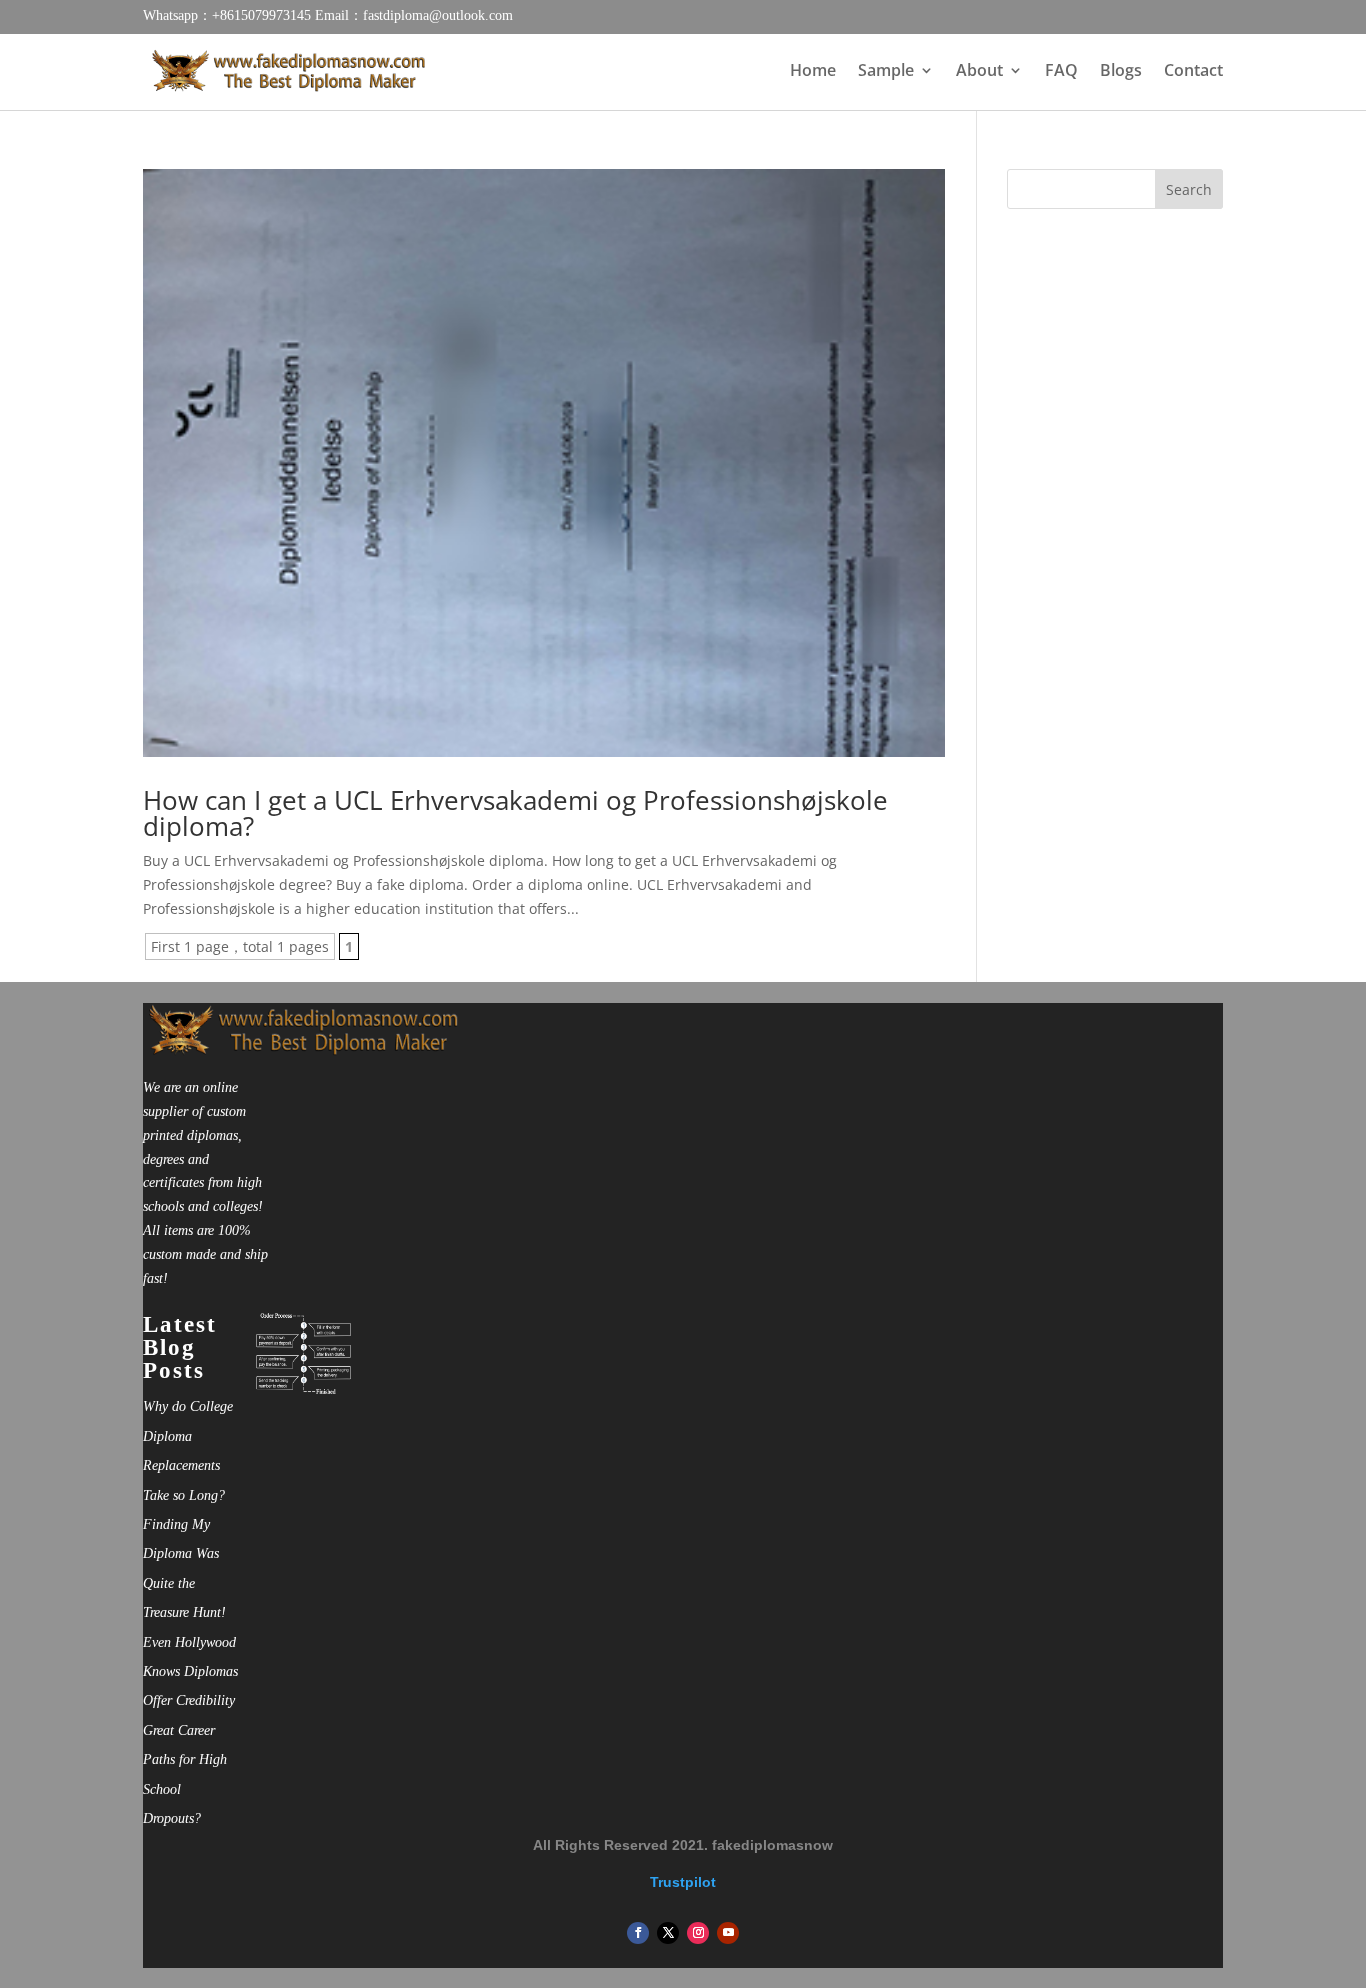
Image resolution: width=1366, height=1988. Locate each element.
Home (813, 72)
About (979, 72)
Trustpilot (683, 1882)
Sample (886, 72)
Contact (1193, 72)
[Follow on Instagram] (698, 1933)
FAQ (1061, 72)
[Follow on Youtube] (728, 1933)
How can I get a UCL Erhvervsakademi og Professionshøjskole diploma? (515, 813)
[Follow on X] (668, 1933)
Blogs (1121, 72)
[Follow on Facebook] (638, 1933)
